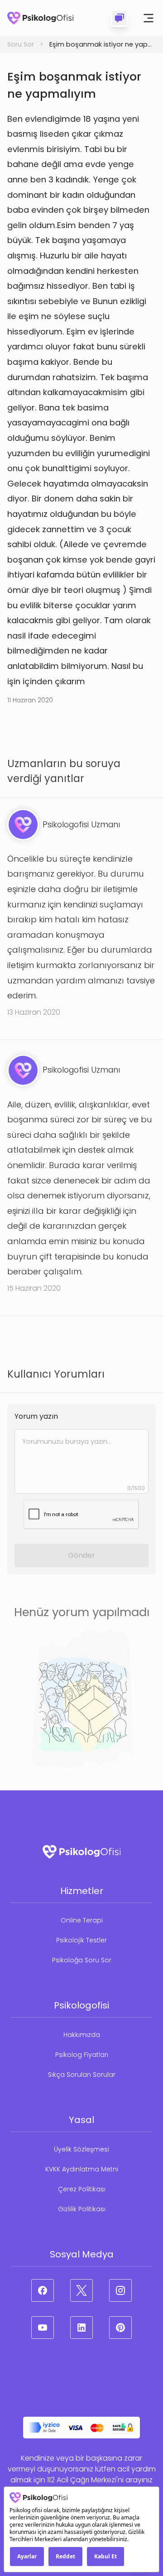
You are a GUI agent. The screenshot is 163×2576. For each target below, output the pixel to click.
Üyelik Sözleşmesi (81, 2149)
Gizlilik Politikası (82, 2209)
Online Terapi (82, 1920)
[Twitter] (81, 2290)
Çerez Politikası (82, 2189)
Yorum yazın (36, 1416)
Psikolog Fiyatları (82, 2055)
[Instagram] (120, 2290)
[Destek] (120, 18)
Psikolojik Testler (81, 1940)
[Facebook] (43, 2290)
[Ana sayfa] (40, 18)
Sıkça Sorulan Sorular (82, 2075)
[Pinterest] (120, 2328)
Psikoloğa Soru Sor (82, 1960)
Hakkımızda (82, 2035)
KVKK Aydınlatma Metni (82, 2169)
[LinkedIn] (81, 2328)
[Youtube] (43, 2328)
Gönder (81, 1555)
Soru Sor (21, 44)
